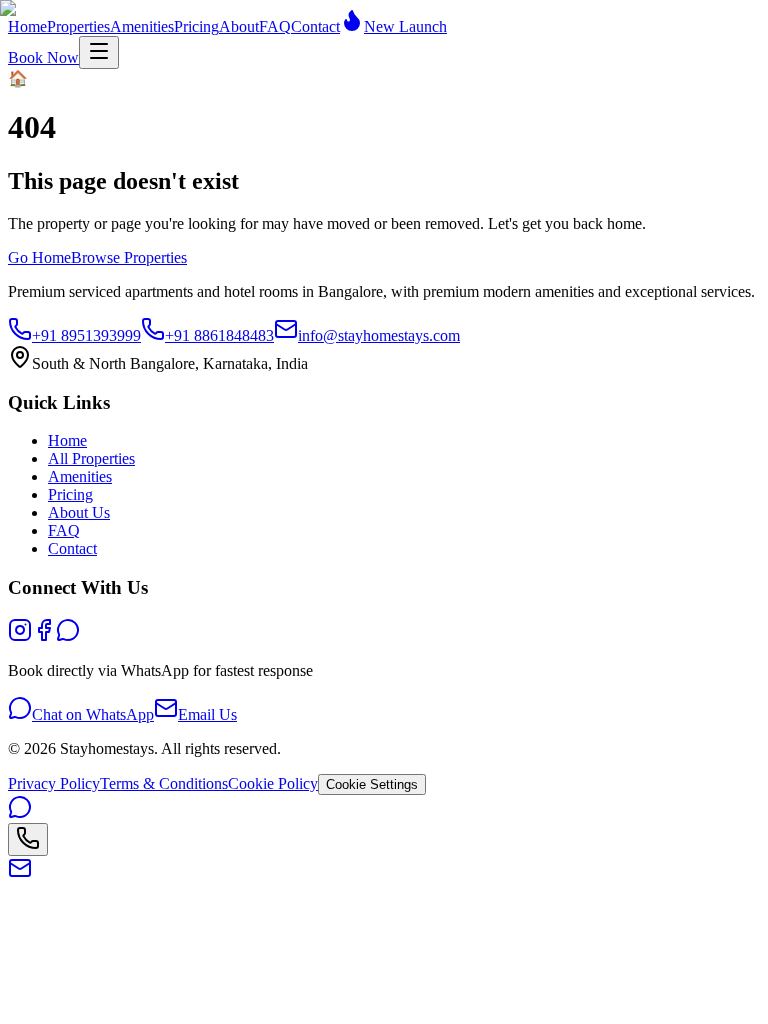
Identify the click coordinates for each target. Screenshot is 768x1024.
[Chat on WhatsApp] (20, 902)
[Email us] (20, 963)
